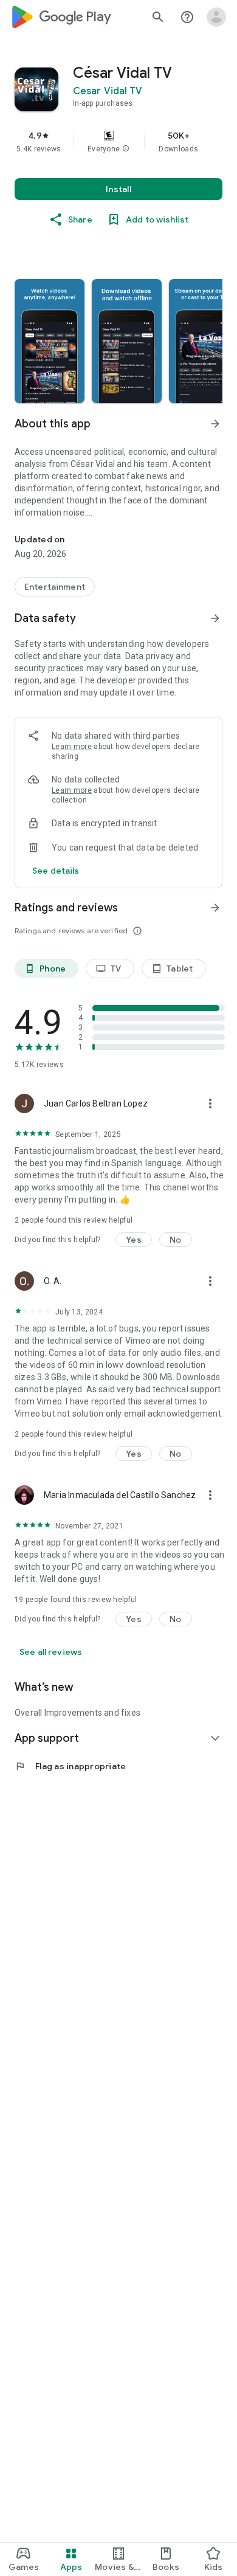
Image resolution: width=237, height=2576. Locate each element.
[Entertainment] (55, 587)
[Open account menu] (216, 17)
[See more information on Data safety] (215, 618)
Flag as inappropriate (70, 1766)
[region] (118, 142)
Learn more (72, 747)
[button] (126, 149)
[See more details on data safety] (56, 871)
